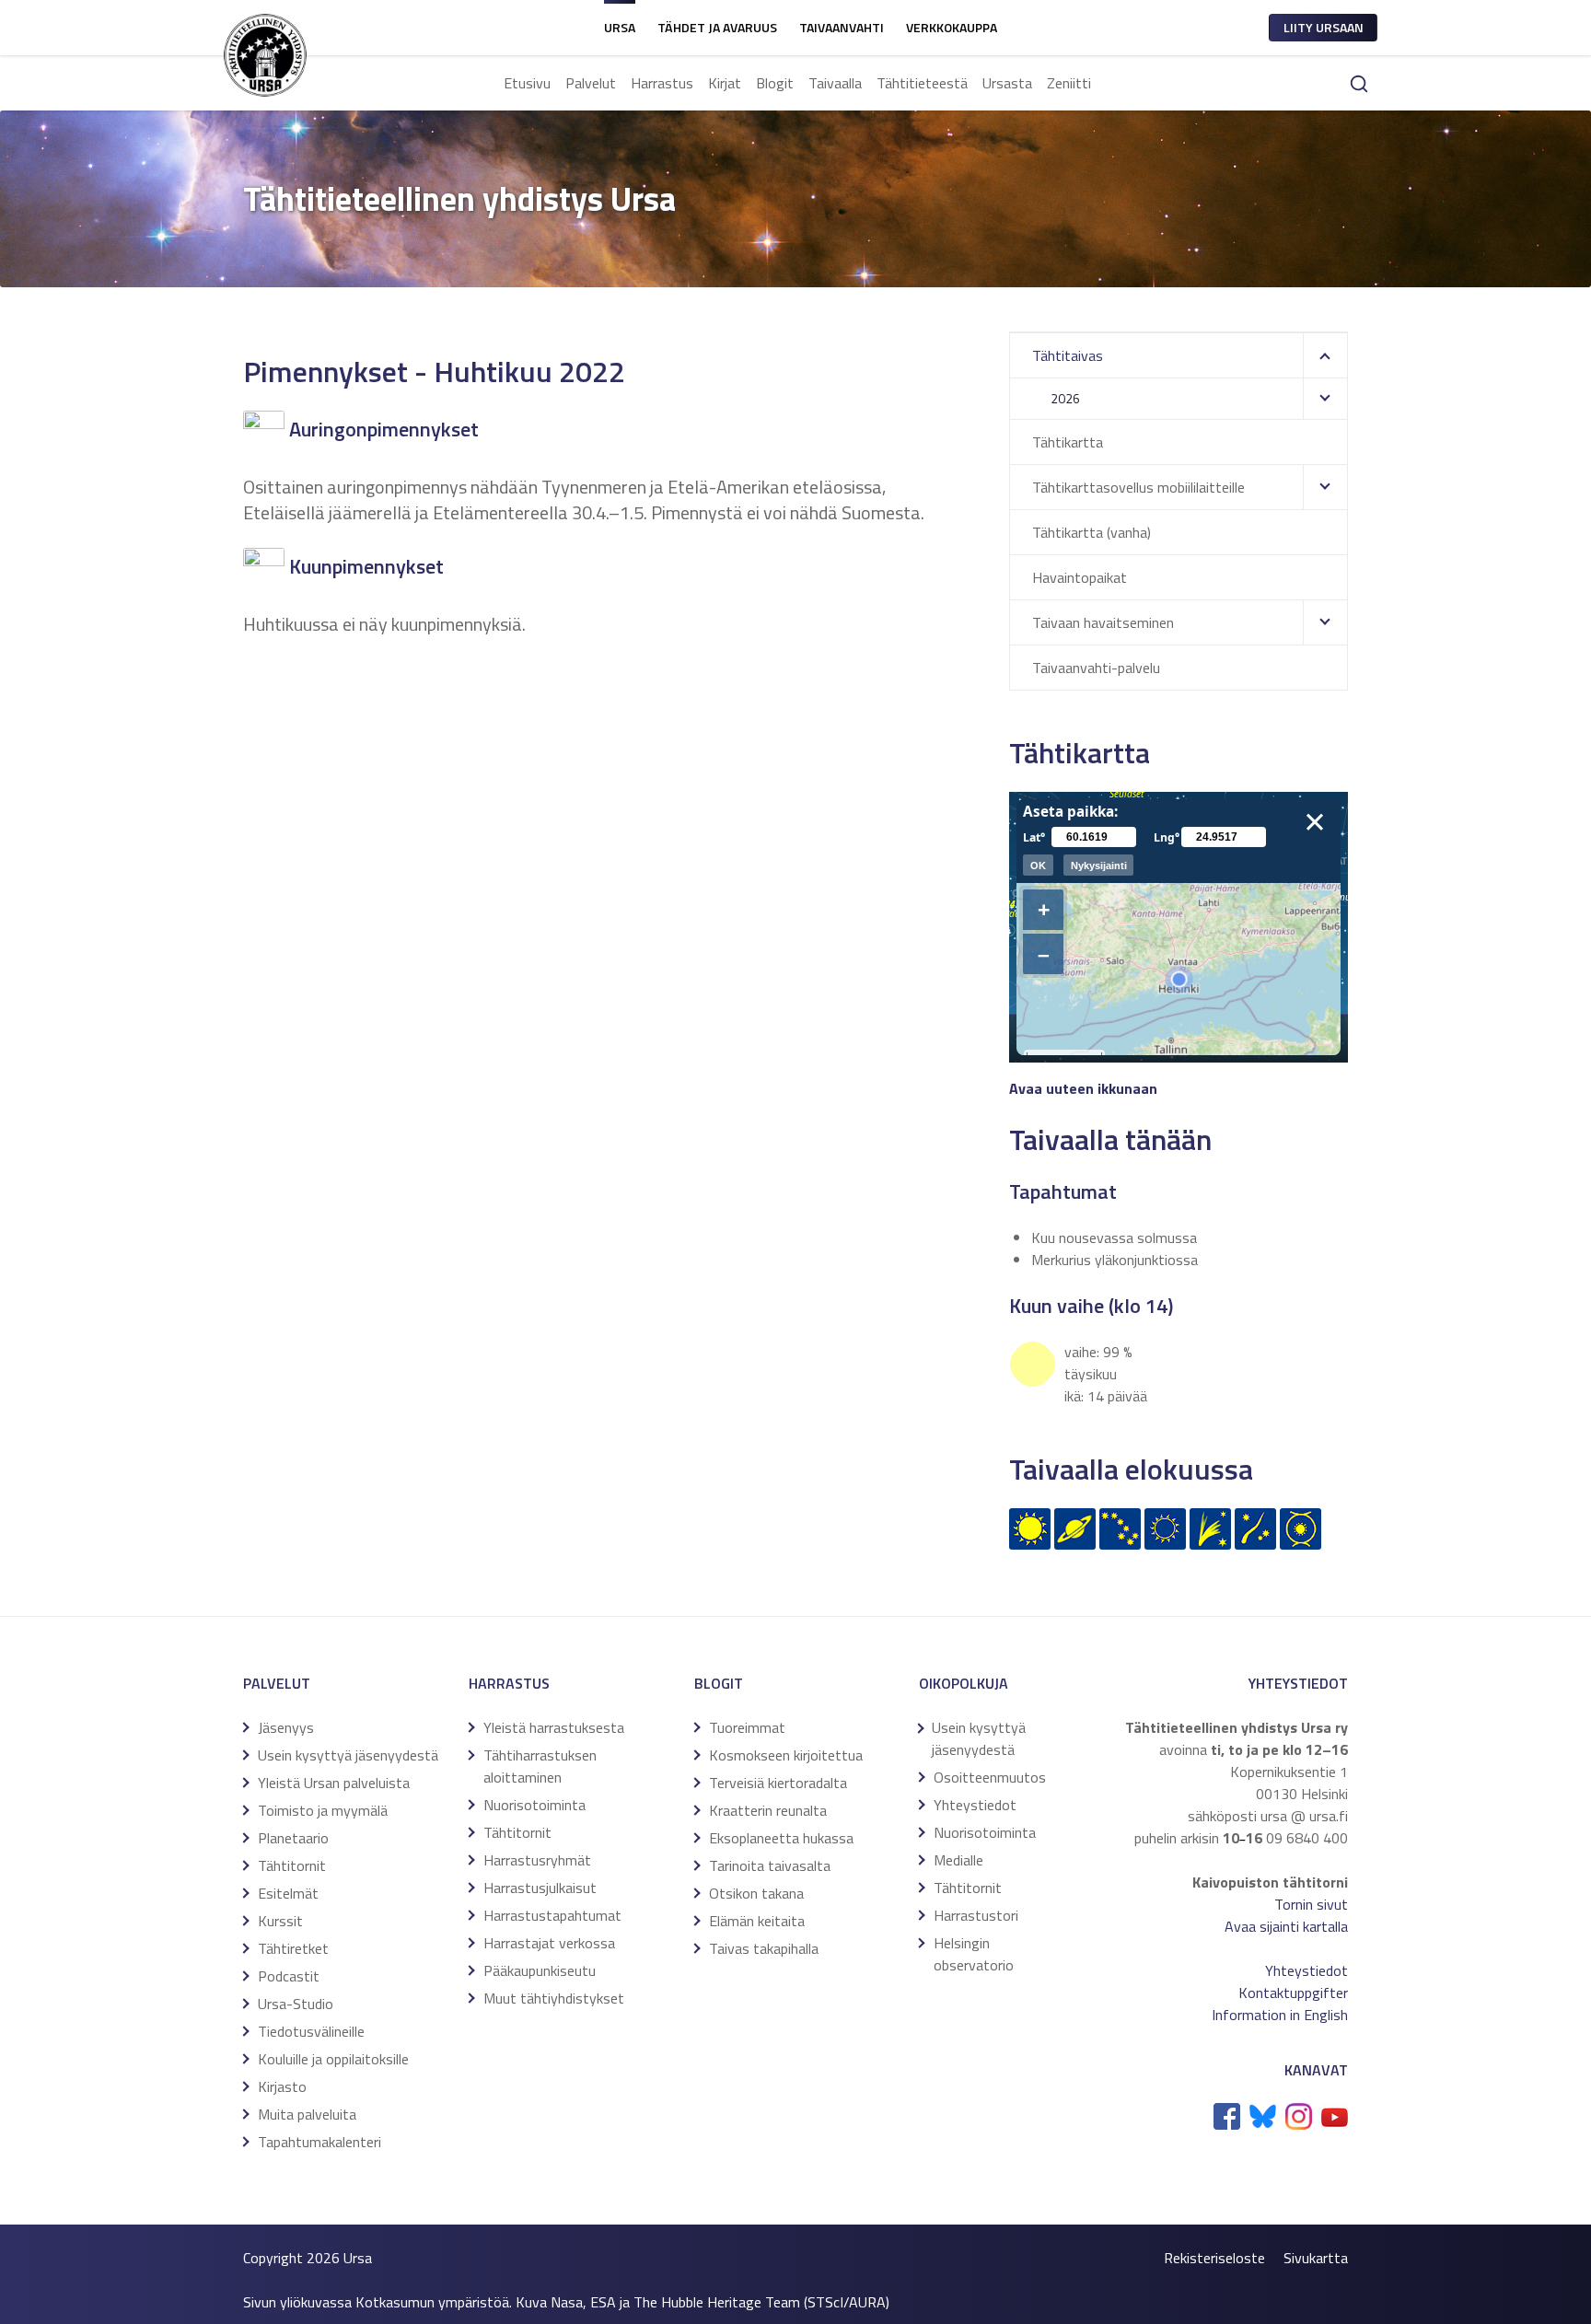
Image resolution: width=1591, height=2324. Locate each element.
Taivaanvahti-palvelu (1096, 668)
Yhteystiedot (975, 1805)
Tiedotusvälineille (311, 2031)
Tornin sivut (1311, 1904)
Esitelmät (288, 1893)
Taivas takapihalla (764, 1948)
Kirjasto (282, 2086)
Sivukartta (1316, 2258)
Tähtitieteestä (922, 83)
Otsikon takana (756, 1893)
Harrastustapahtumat (552, 1915)
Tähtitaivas (1068, 355)
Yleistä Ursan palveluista (334, 1783)
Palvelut (591, 83)
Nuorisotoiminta (534, 1805)
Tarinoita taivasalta (770, 1865)
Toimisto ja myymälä (323, 1810)
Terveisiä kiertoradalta (778, 1783)
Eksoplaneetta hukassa (781, 1838)
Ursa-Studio (296, 2004)
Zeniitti (1069, 83)
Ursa (620, 27)
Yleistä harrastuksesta (554, 1727)
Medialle (958, 1860)
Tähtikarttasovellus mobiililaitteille (1138, 487)
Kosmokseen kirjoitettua (786, 1755)
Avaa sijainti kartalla (1286, 1926)
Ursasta (1007, 83)
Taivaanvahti (842, 27)
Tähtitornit (292, 1865)
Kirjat (725, 83)
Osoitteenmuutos (990, 1777)
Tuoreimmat (747, 1727)
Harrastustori (976, 1915)
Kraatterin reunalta (768, 1810)
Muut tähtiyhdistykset (554, 1998)
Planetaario (293, 1838)
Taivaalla (835, 83)
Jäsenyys (286, 1727)
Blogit (775, 83)
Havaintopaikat (1080, 577)
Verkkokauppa (952, 27)
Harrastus (662, 83)
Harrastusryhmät (537, 1860)
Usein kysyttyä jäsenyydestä (348, 1755)
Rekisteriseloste (1214, 2258)
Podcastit (289, 1976)
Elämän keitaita (757, 1921)
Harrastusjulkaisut (540, 1888)
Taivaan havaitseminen (1103, 622)
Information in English (1280, 2015)
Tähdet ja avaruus (717, 27)
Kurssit (280, 1921)
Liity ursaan (1324, 27)
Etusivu (527, 83)
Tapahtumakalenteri (319, 2142)
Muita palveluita (307, 2114)
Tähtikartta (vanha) (1092, 532)
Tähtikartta (1068, 442)
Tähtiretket (293, 1948)
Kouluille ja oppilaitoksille (333, 2059)
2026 (1065, 398)
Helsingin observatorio (974, 1954)
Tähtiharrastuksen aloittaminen (540, 1766)
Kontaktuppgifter (1293, 1993)
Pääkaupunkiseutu (540, 1970)
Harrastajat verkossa (549, 1943)
